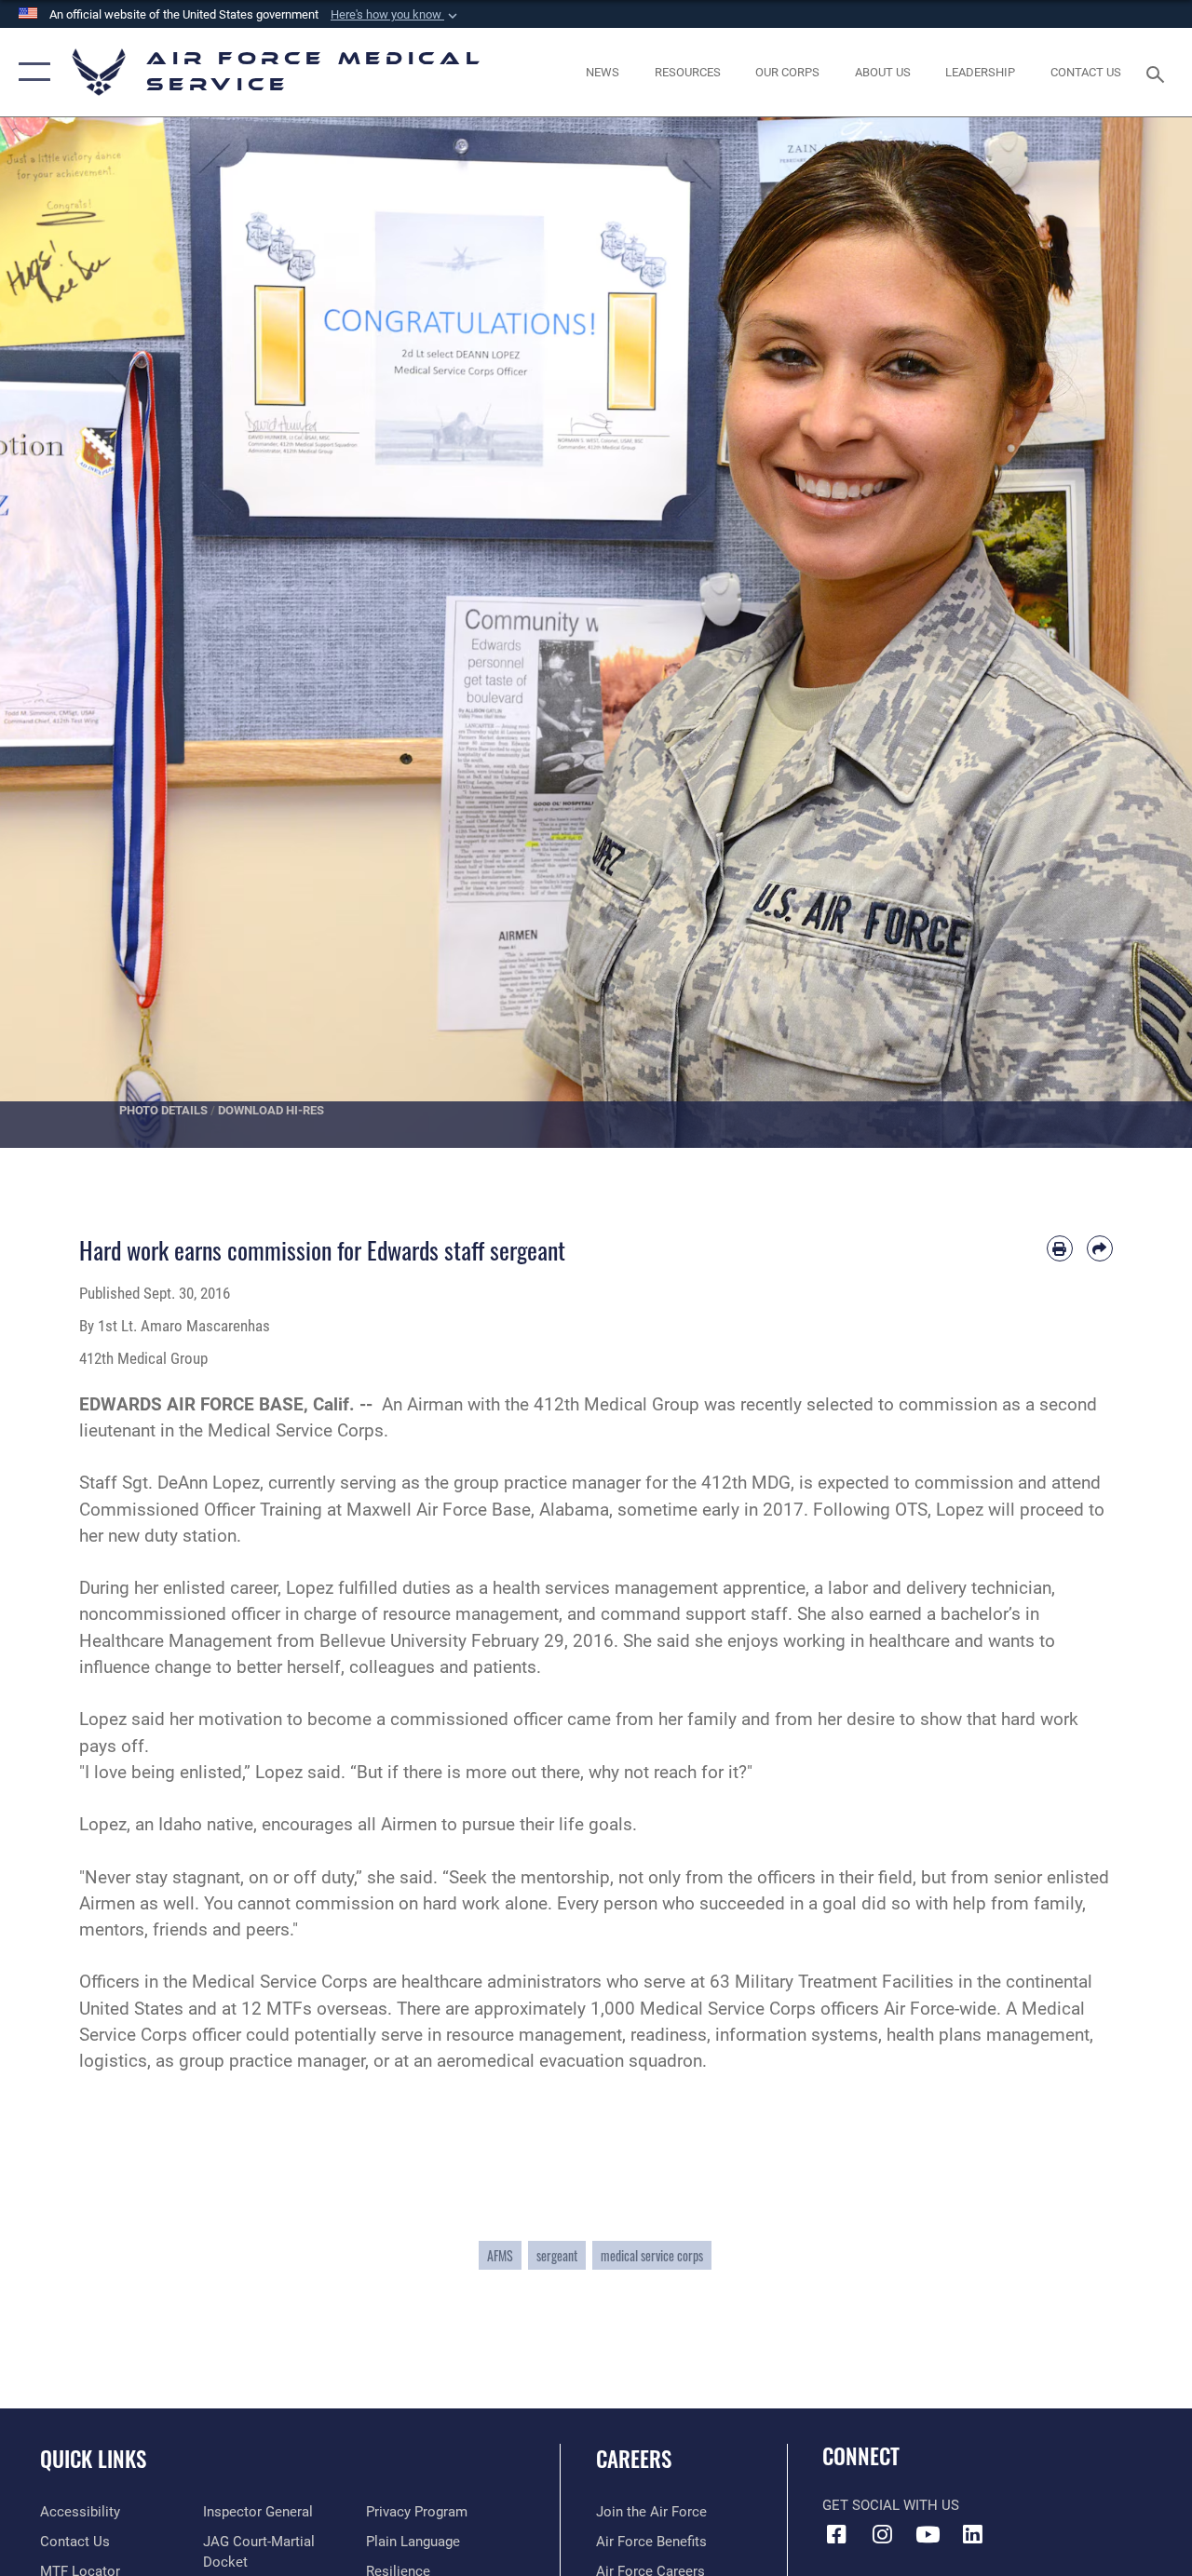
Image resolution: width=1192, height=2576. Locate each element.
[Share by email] (1100, 1248)
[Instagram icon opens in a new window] (882, 2534)
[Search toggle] (1158, 72)
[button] (396, 15)
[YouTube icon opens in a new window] (928, 2534)
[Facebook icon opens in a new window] (836, 2534)
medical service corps (652, 2255)
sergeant (557, 2255)
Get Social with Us (891, 2505)
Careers (634, 2459)
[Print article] (1060, 1248)
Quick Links (93, 2459)
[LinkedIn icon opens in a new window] (973, 2534)
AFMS (500, 2255)
